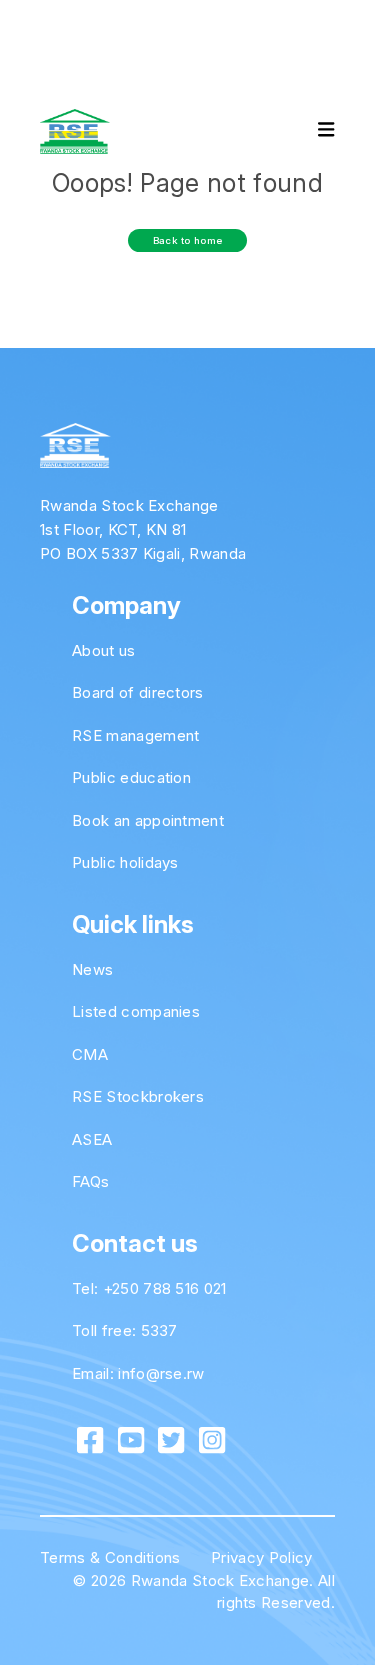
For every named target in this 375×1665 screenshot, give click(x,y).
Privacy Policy (261, 1557)
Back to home (188, 240)
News (92, 969)
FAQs (90, 1181)
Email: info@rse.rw (138, 1373)
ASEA (92, 1139)
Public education (131, 777)
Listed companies (136, 1011)
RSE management (135, 735)
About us (104, 650)
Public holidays (125, 862)
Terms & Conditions (110, 1557)
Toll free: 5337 (125, 1330)
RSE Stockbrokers (138, 1096)
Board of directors (138, 692)
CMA (90, 1054)
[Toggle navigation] (309, 132)
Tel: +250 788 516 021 (149, 1288)
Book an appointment (148, 820)
